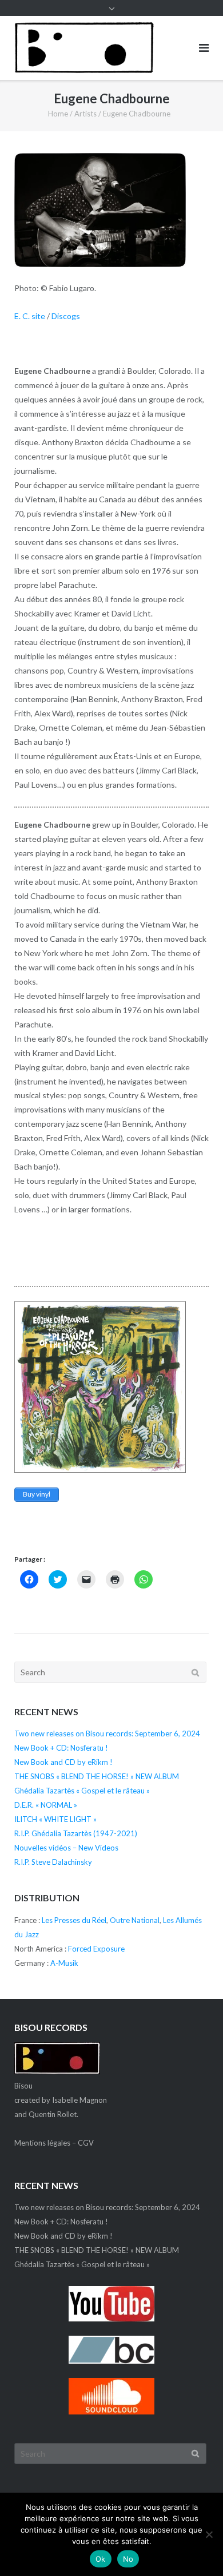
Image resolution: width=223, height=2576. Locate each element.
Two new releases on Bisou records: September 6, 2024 (107, 1734)
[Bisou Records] (57, 2071)
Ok (101, 2559)
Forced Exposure (96, 1949)
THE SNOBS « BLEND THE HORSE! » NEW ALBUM (97, 1776)
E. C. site (30, 316)
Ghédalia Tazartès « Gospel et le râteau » (82, 1791)
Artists (85, 114)
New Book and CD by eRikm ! (63, 1762)
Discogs (66, 316)
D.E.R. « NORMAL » (46, 1805)
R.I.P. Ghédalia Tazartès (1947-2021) (76, 1833)
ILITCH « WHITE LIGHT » (55, 1819)
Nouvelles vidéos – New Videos (66, 1848)
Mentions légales (42, 2143)
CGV (86, 2143)
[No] (209, 2534)
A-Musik (64, 1963)
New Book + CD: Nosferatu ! (61, 1748)
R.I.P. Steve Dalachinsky (53, 1862)
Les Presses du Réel (74, 1920)
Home (58, 114)
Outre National (135, 1920)
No (128, 2559)
